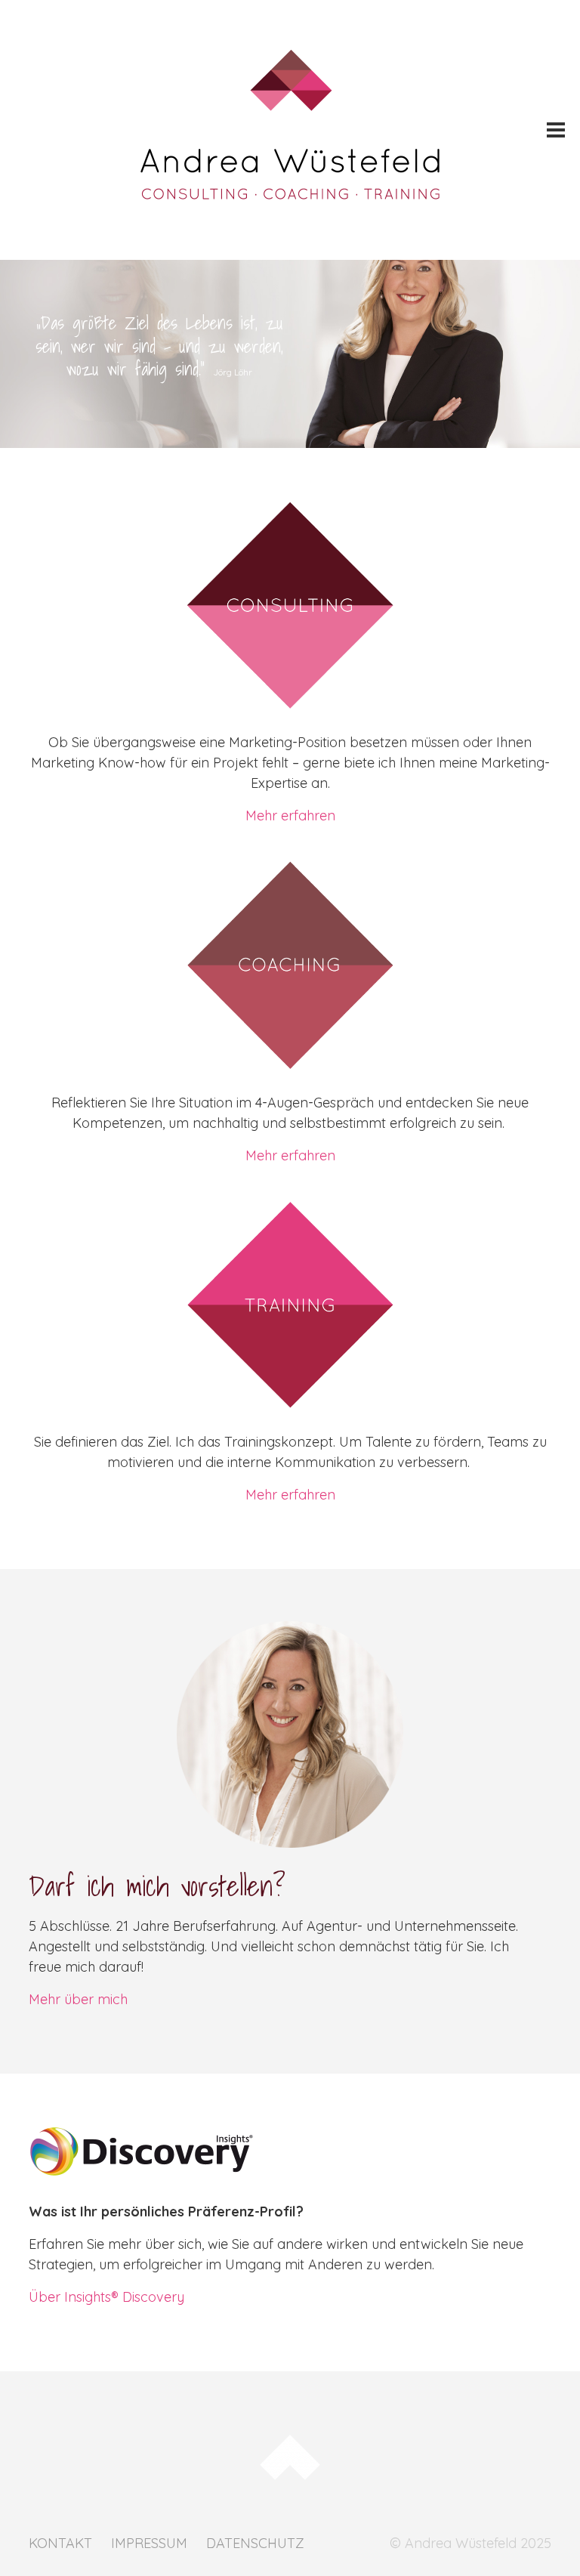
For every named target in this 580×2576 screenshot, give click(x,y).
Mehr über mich (78, 1999)
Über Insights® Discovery (106, 2297)
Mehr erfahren (290, 815)
